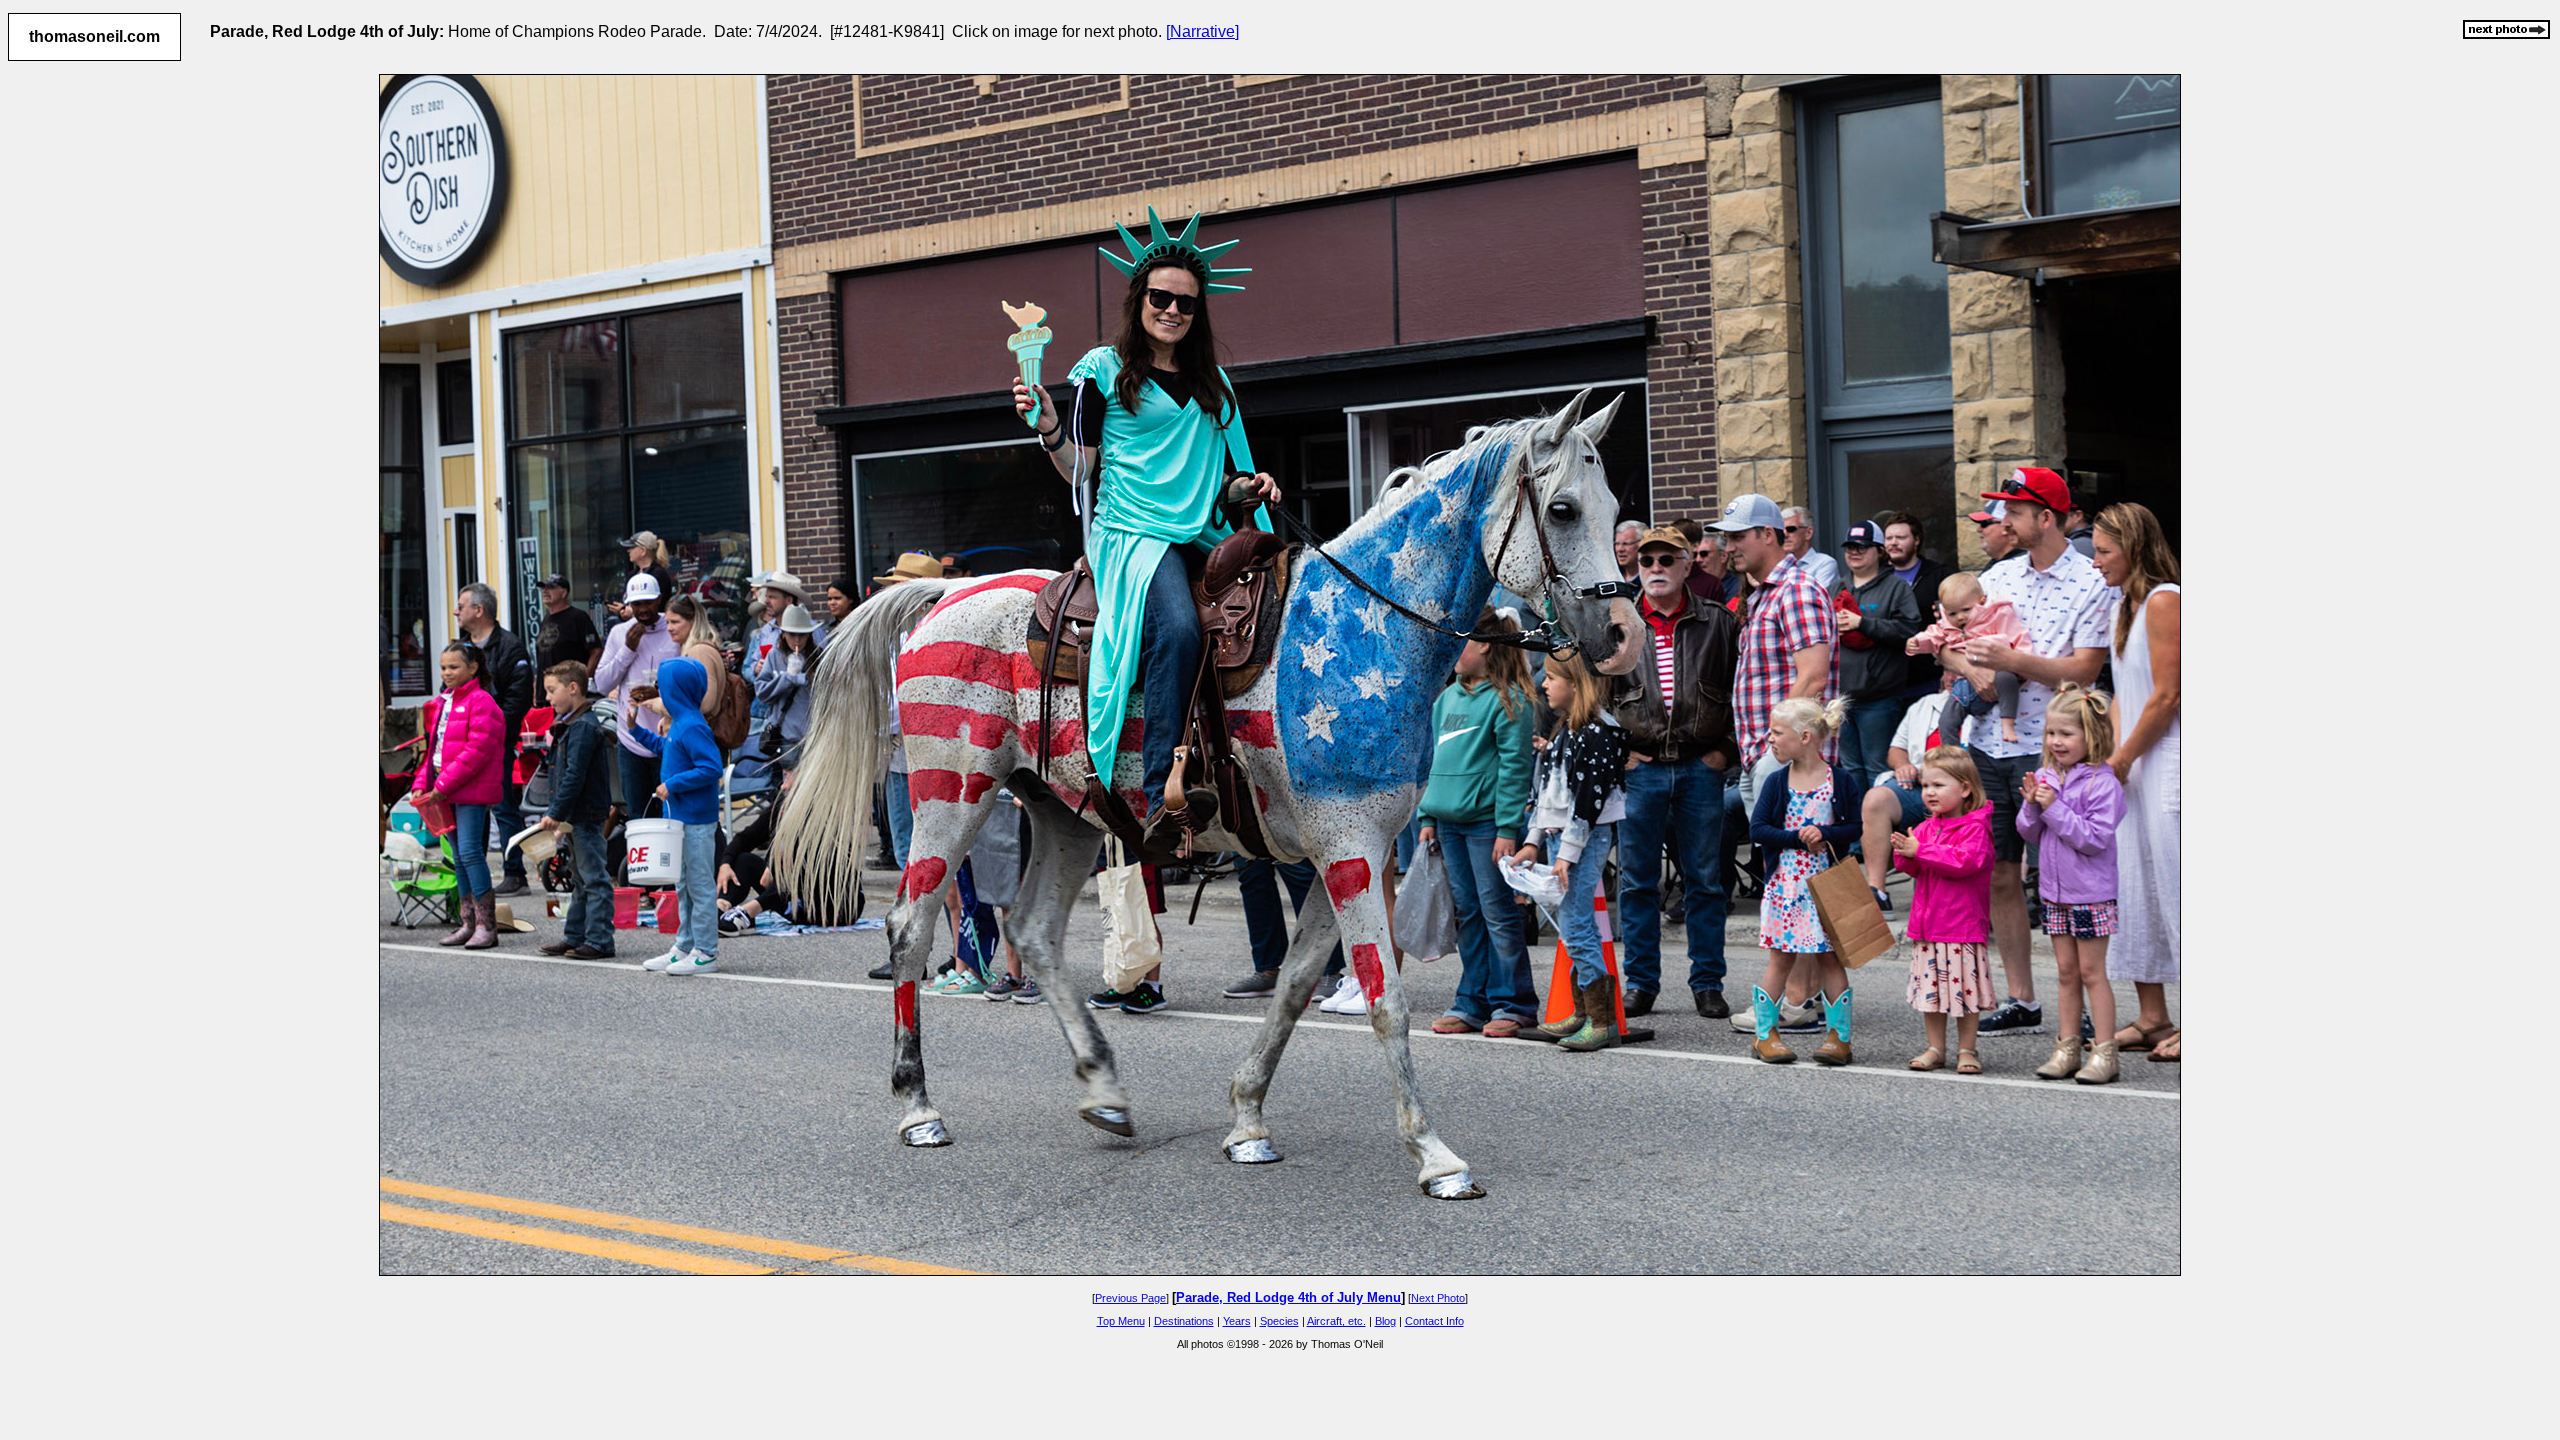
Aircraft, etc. (1336, 1321)
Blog (1385, 1321)
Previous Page (1130, 1298)
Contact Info (1434, 1321)
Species (1279, 1321)
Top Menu (1121, 1321)
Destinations (1184, 1321)
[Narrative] (1202, 31)
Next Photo (1438, 1298)
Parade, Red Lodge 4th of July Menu (1288, 1297)
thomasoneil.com (94, 36)
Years (1237, 1321)
